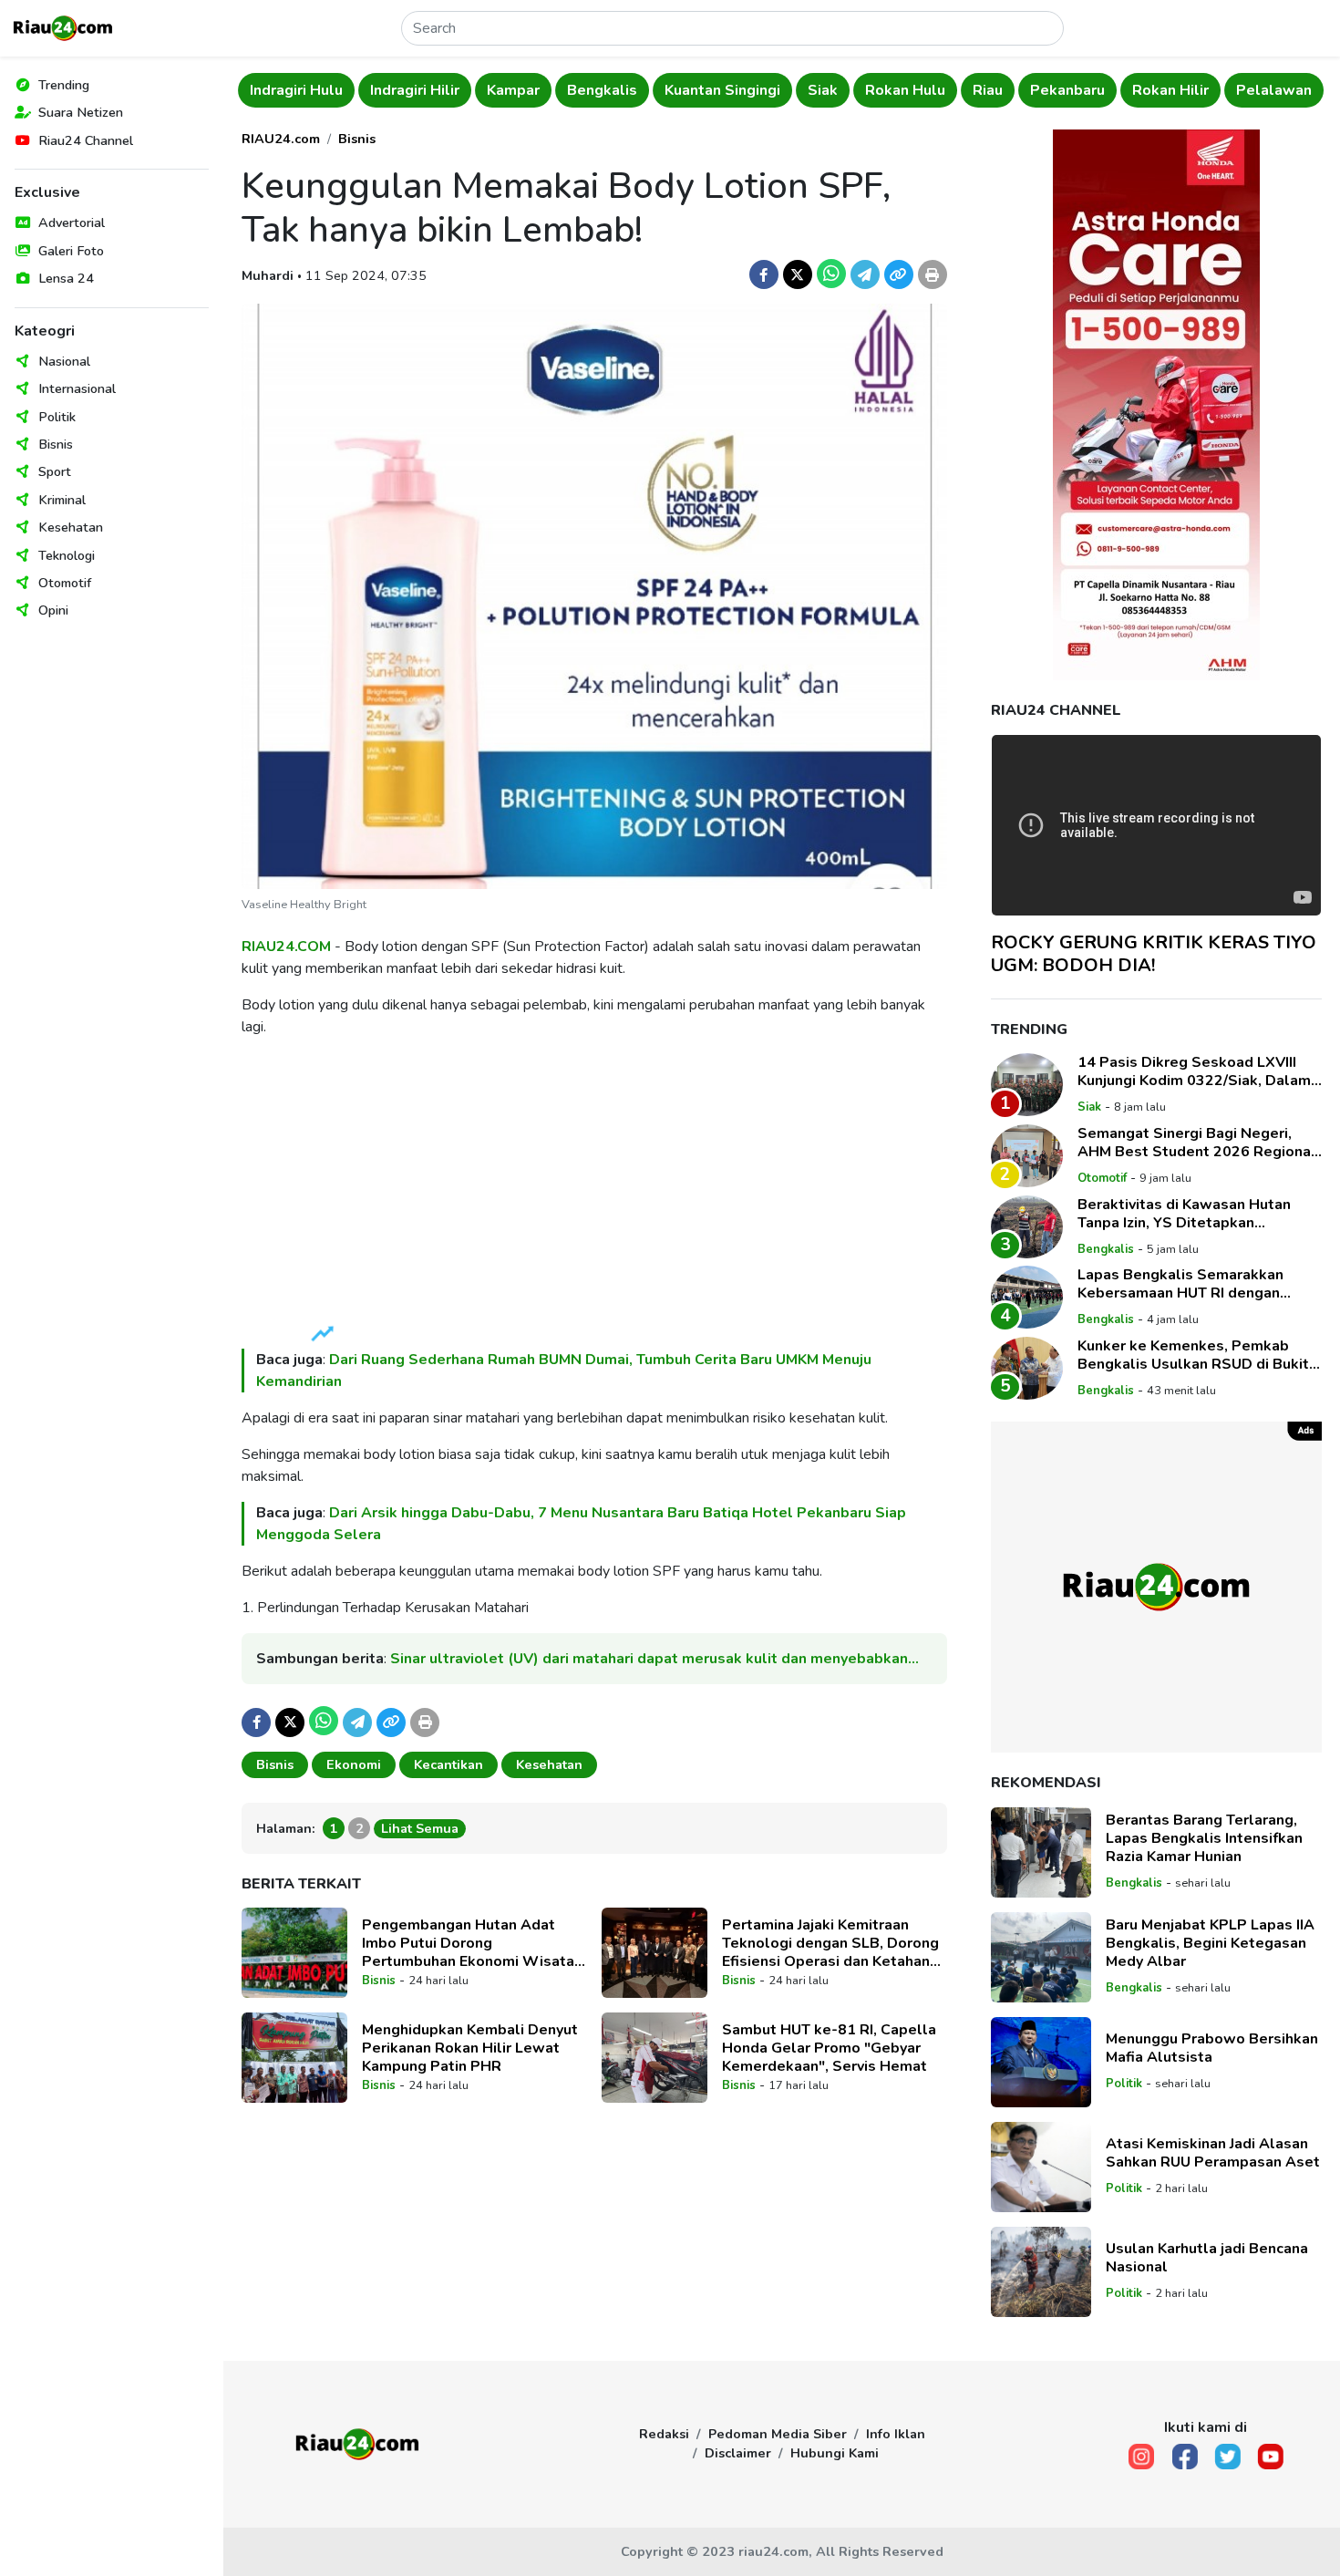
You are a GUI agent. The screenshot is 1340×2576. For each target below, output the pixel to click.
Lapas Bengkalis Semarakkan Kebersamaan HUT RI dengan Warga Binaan (1180, 1284)
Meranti (1245, 90)
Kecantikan (448, 1764)
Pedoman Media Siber (778, 2434)
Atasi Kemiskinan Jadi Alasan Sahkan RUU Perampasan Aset (1213, 2153)
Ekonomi (354, 1764)
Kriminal (62, 500)
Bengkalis (482, 90)
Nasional (64, 361)
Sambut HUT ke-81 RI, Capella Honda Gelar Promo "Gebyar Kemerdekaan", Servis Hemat (829, 2048)
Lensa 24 (66, 278)
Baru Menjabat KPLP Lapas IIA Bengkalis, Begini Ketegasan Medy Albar (1210, 1943)
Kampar (393, 90)
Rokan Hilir (1050, 90)
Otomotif (65, 583)
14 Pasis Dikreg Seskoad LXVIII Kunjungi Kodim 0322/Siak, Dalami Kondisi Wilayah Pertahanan (1196, 1071)
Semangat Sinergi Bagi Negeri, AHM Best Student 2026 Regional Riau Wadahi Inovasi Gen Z (1197, 1143)
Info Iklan (896, 2434)
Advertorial (72, 222)
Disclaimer (738, 2453)
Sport (55, 471)
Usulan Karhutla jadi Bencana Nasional (1207, 2258)
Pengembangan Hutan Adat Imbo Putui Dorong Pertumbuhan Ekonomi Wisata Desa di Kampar (468, 1943)
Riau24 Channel (86, 140)
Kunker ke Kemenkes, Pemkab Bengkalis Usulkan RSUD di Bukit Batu (1193, 1355)
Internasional (77, 388)
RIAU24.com (281, 139)
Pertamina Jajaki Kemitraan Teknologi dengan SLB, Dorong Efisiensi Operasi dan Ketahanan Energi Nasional (834, 1943)
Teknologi (67, 555)
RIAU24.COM (286, 947)
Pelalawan (1154, 90)
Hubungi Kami (835, 2453)
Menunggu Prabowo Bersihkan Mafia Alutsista (1212, 2048)
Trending (64, 85)
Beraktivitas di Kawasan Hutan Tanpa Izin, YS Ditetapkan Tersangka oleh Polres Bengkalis (1194, 1214)
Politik (57, 417)
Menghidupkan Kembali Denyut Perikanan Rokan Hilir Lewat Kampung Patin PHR (470, 2048)
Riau (867, 90)
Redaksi (664, 2434)
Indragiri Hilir (294, 90)
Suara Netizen (81, 112)
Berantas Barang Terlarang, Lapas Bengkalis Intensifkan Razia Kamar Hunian (1204, 1838)
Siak (702, 90)
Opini (53, 610)
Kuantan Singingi (602, 90)
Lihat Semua (420, 1828)
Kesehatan (71, 527)
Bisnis (56, 444)
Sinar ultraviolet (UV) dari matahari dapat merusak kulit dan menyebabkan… (655, 1659)
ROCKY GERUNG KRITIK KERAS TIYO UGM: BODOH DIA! (1154, 954)
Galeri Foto (71, 251)
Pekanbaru (947, 90)
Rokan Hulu (785, 90)
